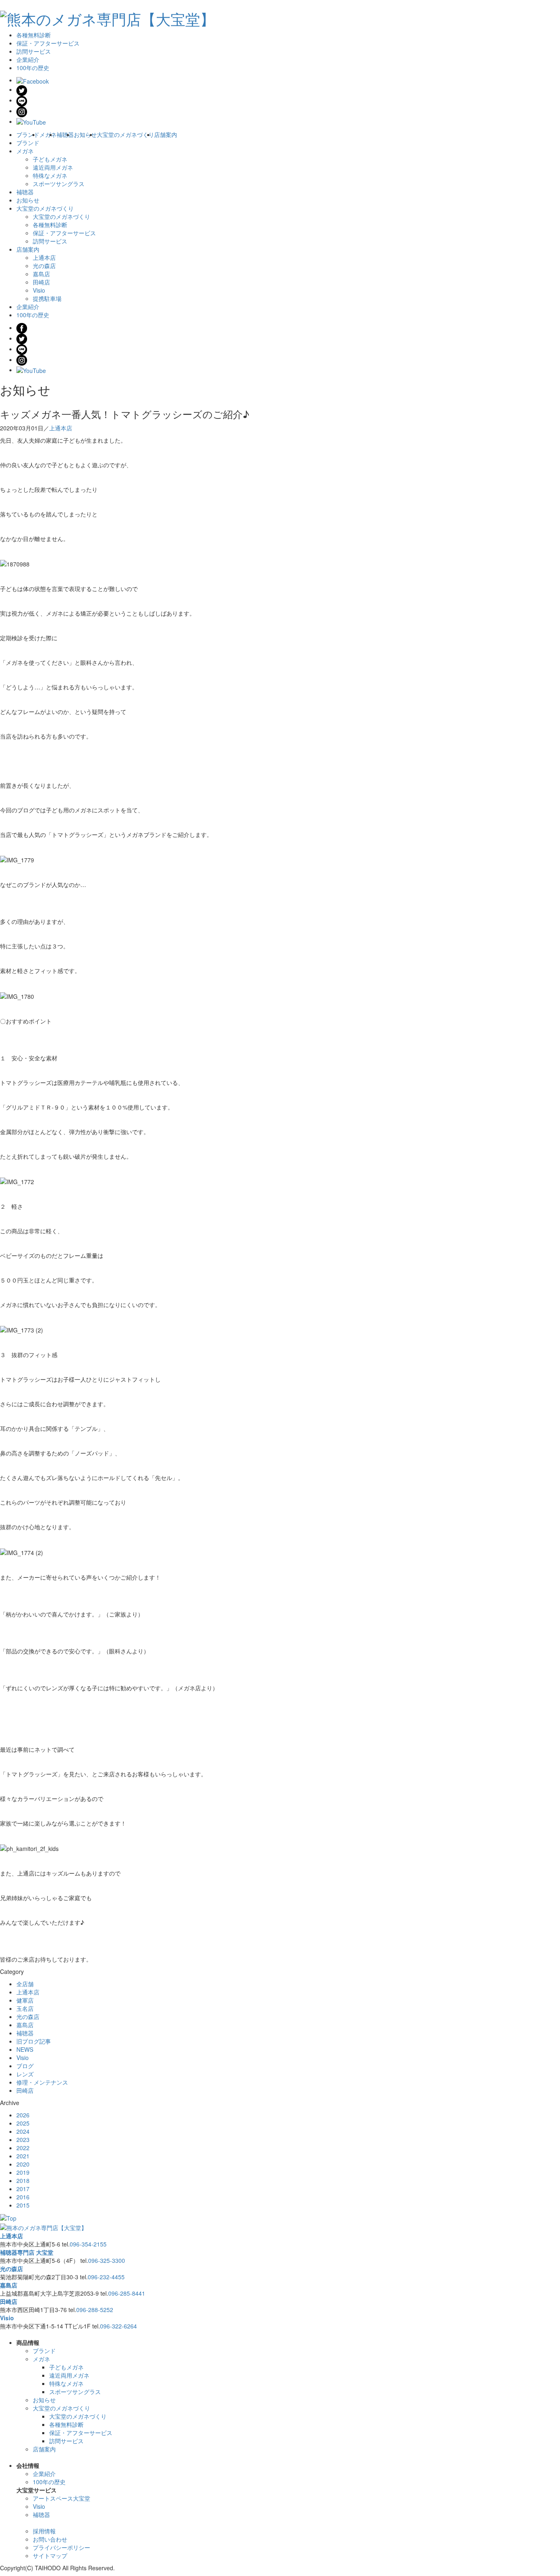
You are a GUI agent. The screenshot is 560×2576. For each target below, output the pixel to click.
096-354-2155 (88, 2244)
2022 (23, 2148)
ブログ (25, 2066)
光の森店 (44, 266)
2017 (23, 2189)
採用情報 (44, 2531)
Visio (39, 290)
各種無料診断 (34, 35)
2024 (23, 2131)
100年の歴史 (33, 68)
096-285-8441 (127, 2293)
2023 (23, 2139)
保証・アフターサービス (48, 43)
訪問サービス (34, 51)
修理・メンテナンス (42, 2082)
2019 (23, 2172)
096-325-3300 (107, 2260)
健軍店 (25, 2000)
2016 (23, 2197)
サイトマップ (50, 2556)
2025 (23, 2123)
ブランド (28, 134)
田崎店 (41, 282)
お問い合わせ (50, 2539)
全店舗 (25, 1984)
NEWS (25, 2049)
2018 (23, 2180)
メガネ (48, 134)
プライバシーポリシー (61, 2547)
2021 (23, 2156)
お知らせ (85, 134)
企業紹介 (28, 59)
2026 (23, 2115)
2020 (23, 2164)
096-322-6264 (118, 2326)
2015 (23, 2205)
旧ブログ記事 (34, 2041)
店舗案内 (166, 134)
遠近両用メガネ (53, 167)
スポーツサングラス (59, 184)
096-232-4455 (106, 2277)
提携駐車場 (47, 298)
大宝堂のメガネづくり (125, 134)
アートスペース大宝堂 (61, 2498)
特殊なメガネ (50, 175)
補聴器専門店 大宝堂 (27, 2252)
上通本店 (44, 257)
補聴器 (65, 134)
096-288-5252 (95, 2310)
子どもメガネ (50, 159)
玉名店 (25, 2008)
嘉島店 (41, 274)
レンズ (25, 2074)
